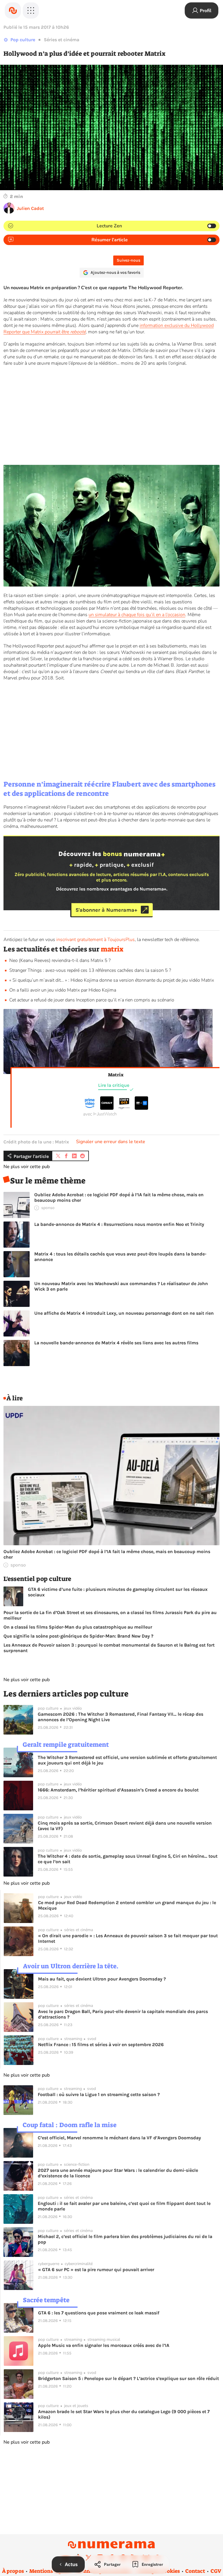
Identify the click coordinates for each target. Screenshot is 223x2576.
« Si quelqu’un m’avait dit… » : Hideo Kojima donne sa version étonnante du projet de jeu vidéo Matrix (112, 980)
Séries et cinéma (62, 40)
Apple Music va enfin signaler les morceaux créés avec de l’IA (104, 2345)
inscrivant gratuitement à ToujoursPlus (96, 940)
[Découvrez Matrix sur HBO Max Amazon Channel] (141, 1108)
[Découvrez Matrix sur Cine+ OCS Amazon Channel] (124, 1108)
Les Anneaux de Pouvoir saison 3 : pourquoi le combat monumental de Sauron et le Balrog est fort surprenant (109, 1648)
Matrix (116, 1075)
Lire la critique (114, 1085)
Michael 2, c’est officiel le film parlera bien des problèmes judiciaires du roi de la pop (125, 2239)
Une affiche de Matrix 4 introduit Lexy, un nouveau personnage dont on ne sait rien (124, 1313)
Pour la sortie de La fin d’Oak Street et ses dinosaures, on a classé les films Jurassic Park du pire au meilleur (110, 1615)
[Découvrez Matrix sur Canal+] (107, 1108)
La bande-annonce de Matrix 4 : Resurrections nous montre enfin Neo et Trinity (119, 1224)
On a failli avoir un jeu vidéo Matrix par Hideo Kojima (63, 990)
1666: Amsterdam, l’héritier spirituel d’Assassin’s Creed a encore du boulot (118, 1790)
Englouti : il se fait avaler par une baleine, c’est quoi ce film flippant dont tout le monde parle (124, 2206)
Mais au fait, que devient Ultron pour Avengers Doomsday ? (102, 1979)
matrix (112, 949)
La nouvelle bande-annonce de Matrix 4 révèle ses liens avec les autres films (116, 1343)
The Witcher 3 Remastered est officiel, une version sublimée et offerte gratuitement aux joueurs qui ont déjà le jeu (127, 1760)
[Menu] (31, 10)
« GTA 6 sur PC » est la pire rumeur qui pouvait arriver (96, 2270)
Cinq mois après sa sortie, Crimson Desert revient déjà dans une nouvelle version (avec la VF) (125, 1826)
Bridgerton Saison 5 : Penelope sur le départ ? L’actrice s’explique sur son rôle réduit (128, 2378)
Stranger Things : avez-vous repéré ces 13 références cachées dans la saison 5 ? (90, 970)
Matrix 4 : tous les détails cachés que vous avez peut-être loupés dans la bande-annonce (120, 1257)
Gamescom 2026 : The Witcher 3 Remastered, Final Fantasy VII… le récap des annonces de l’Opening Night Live (121, 1717)
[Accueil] (13, 10)
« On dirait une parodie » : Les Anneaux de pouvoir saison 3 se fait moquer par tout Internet (128, 1938)
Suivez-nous (128, 260)
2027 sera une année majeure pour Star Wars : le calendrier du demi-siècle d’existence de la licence (118, 2173)
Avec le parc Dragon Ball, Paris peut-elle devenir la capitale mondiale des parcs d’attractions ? (123, 2014)
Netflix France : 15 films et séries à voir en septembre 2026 (101, 2045)
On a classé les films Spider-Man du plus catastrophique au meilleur (78, 1627)
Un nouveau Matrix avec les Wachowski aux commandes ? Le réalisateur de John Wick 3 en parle (121, 1286)
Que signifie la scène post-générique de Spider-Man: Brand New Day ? (78, 1636)
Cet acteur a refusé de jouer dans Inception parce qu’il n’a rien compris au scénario (92, 1000)
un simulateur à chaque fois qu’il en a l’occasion (137, 615)
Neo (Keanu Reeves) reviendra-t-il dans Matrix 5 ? (60, 960)
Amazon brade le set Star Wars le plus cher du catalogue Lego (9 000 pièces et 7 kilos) (124, 2414)
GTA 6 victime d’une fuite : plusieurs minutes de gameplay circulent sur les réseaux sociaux (118, 1592)
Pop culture (23, 40)
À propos (13, 2571)
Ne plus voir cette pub (27, 1167)
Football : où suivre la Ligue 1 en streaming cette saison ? (99, 2094)
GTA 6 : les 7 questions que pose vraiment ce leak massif (99, 2313)
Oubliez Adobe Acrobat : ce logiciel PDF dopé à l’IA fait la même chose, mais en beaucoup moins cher (119, 1197)
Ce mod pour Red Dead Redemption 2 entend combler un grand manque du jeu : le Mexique (127, 1905)
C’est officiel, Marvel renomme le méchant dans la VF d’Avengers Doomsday (119, 2138)
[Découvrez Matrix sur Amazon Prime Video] (90, 1108)
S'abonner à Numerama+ (106, 910)
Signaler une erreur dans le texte (111, 1142)
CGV (216, 2571)
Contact (195, 2571)
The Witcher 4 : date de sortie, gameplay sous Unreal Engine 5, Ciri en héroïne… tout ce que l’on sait (128, 1859)
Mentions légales (50, 2571)
